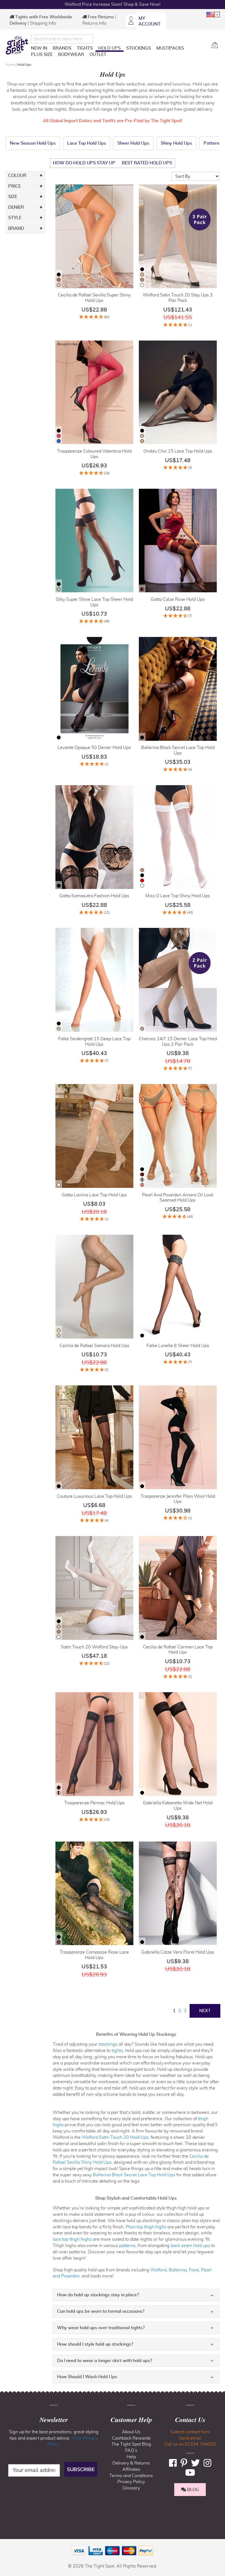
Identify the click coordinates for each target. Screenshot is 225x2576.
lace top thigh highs (72, 2239)
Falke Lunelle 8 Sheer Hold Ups (178, 1346)
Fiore (194, 2270)
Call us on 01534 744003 (190, 2444)
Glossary (131, 2488)
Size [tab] (13, 197)
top (7, 2544)
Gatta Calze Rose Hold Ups (178, 599)
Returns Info (94, 23)
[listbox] (59, 280)
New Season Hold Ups (33, 143)
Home (10, 65)
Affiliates (131, 2469)
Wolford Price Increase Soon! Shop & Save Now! (113, 4)
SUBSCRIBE (81, 2469)
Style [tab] (15, 218)
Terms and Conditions (131, 2476)
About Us (131, 2432)
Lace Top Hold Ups (87, 143)
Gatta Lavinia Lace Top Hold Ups (94, 1195)
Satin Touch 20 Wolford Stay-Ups (94, 1647)
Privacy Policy (131, 2482)
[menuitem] (39, 48)
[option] (59, 275)
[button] (213, 15)
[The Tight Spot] (17, 45)
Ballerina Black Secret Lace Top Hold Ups (134, 2175)
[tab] (136, 2295)
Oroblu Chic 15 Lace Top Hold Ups (178, 451)
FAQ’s (131, 2451)
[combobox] (62, 39)
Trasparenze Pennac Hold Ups (94, 1803)
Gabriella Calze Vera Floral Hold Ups (178, 1952)
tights (117, 2051)
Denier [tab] (16, 207)
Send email (190, 2438)
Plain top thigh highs (146, 2227)
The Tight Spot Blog (131, 2444)
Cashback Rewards (131, 2438)
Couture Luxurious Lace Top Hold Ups (94, 1496)
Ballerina (178, 2270)
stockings (108, 2044)
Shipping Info (43, 23)
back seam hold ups (190, 2246)
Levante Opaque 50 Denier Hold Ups (94, 748)
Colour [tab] (17, 176)
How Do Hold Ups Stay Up (84, 163)
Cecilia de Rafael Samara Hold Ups (94, 1346)
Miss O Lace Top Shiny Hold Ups (178, 896)
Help (131, 2457)
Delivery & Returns (131, 2463)
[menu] (119, 52)
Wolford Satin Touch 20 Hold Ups (115, 2137)
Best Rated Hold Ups (147, 163)
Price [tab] (15, 186)
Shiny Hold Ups (176, 143)
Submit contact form (190, 2432)
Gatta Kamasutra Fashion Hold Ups (94, 896)
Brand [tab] (16, 228)
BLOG (192, 2490)
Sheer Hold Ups (133, 143)
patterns (127, 2246)
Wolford (158, 2270)
